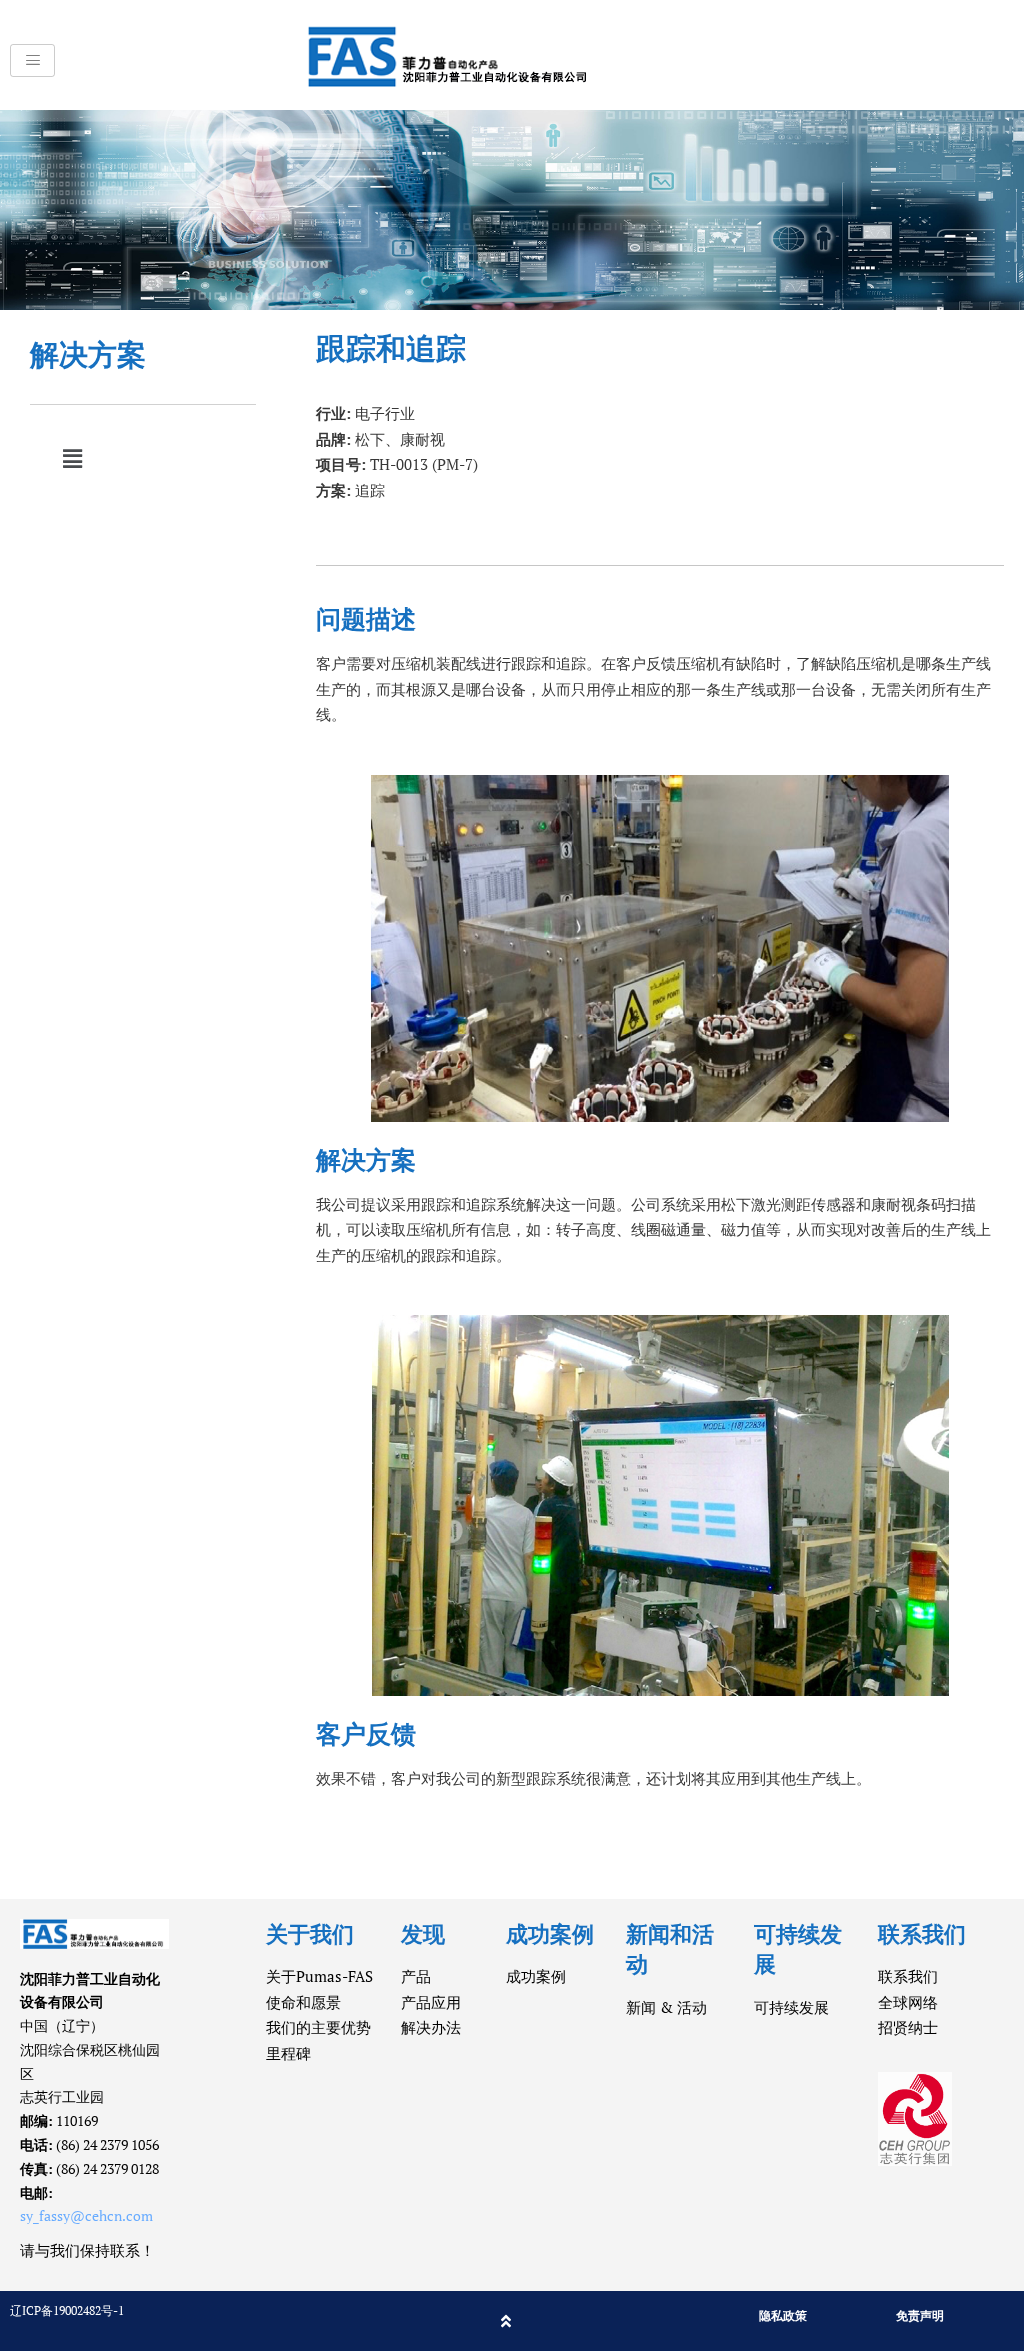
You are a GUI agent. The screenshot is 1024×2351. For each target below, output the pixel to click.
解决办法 (431, 2027)
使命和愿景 (303, 2002)
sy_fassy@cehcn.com (86, 2215)
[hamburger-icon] (32, 60)
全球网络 (908, 2002)
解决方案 (88, 354)
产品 (416, 1976)
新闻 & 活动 (666, 2007)
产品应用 (431, 2002)
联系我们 (908, 1976)
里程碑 (288, 2053)
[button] (72, 458)
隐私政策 (783, 2315)
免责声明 (920, 2315)
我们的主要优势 (318, 2027)
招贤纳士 (908, 2027)
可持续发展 (791, 2007)
